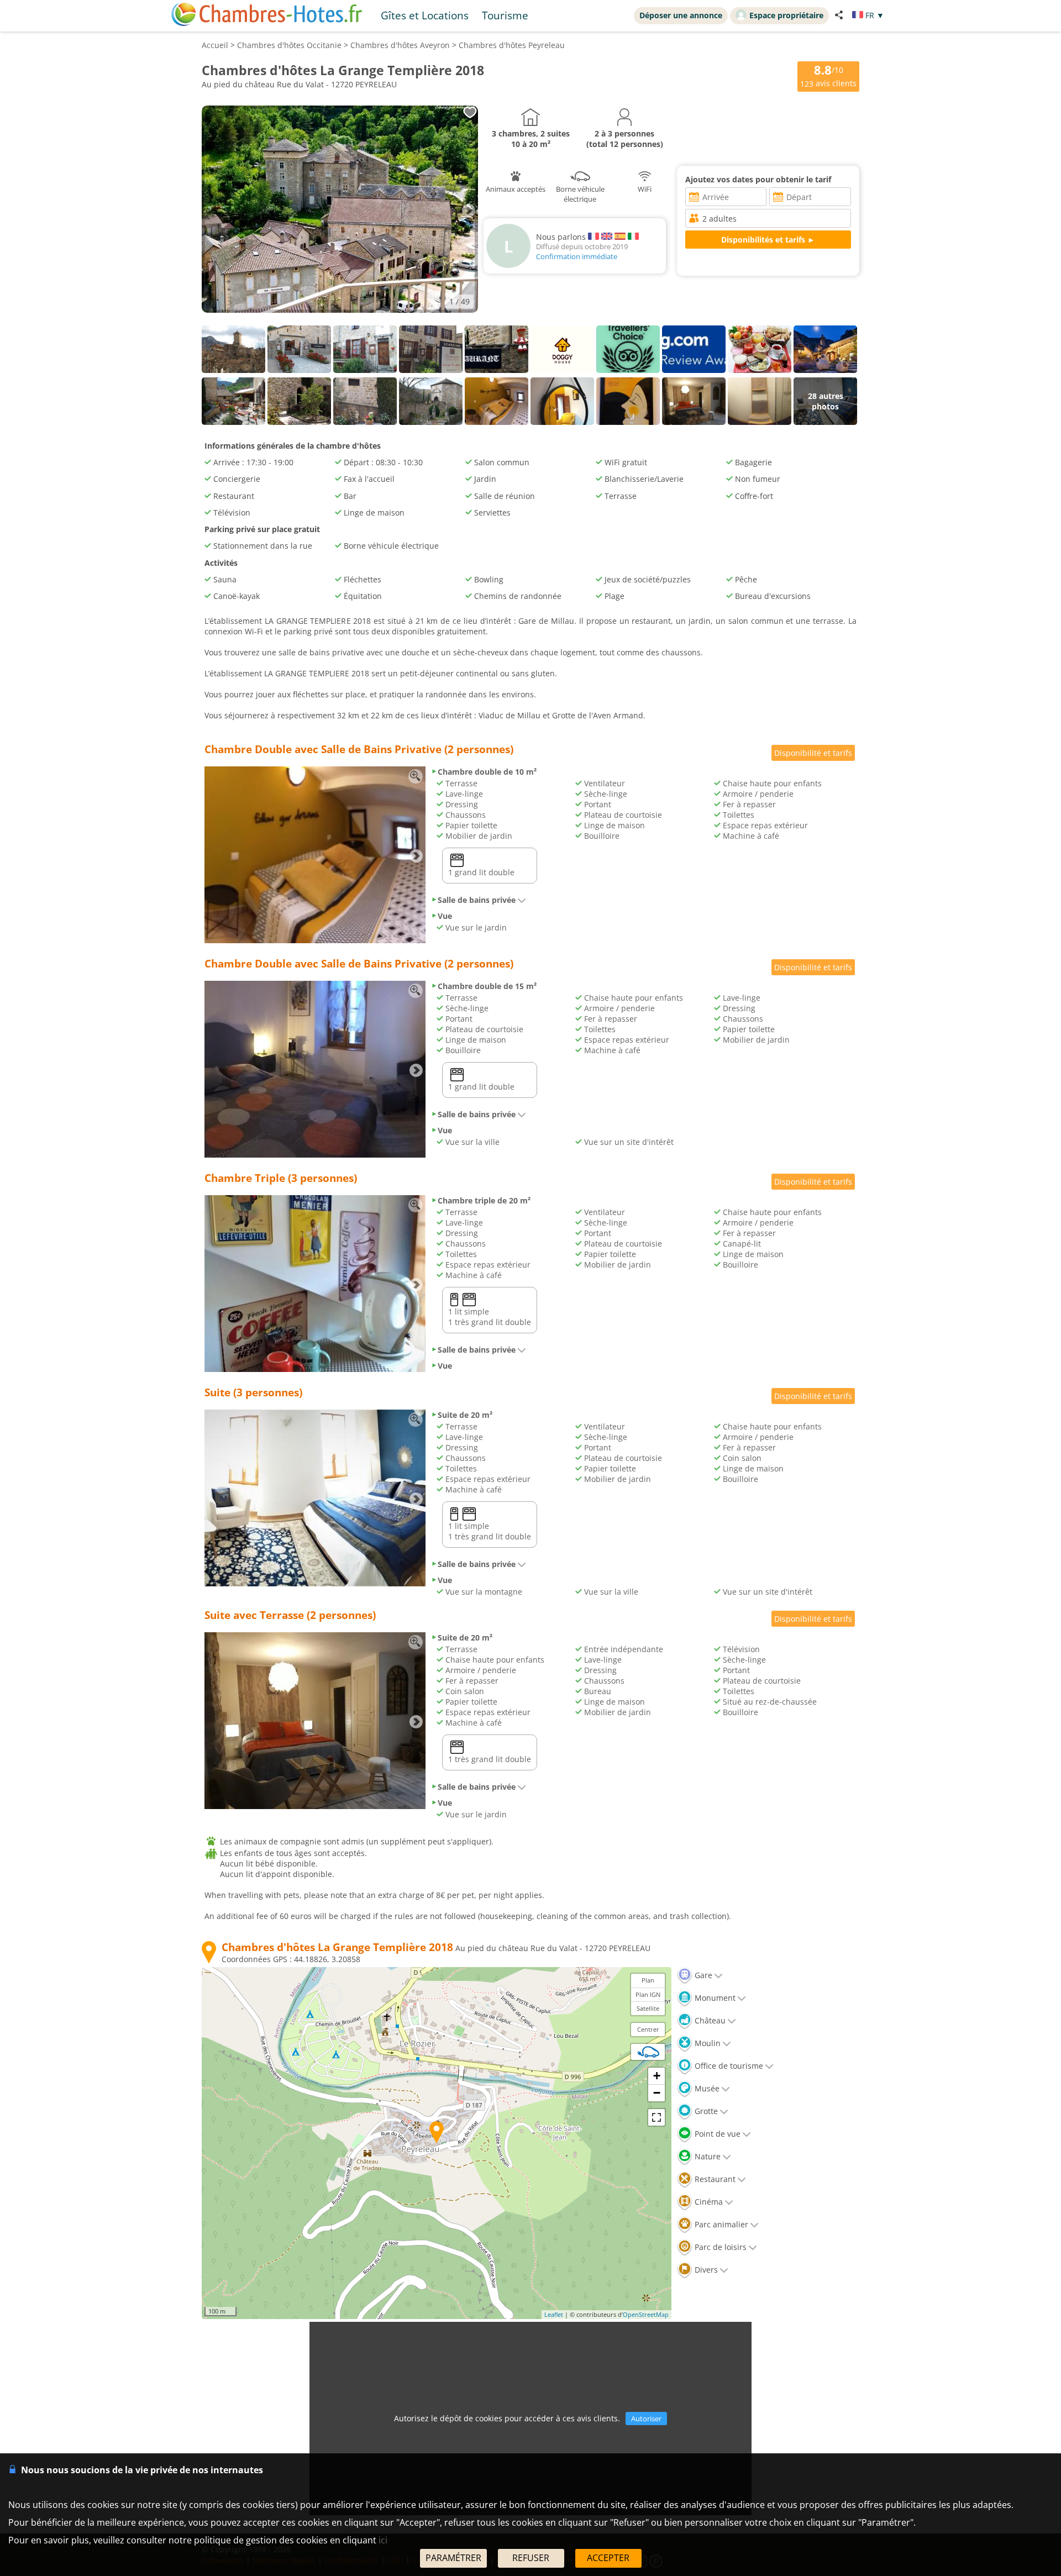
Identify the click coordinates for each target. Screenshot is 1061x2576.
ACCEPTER (608, 2558)
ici (383, 2540)
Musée (706, 2088)
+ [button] (657, 2076)
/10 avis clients (828, 75)
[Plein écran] (656, 2117)
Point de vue (716, 2134)
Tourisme (505, 15)
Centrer (648, 2029)
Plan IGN (648, 1994)
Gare (702, 1975)
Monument (714, 1998)
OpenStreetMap (646, 2314)
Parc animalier (720, 2224)
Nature (707, 2156)
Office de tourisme (728, 2066)
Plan (648, 1980)
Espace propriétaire (786, 15)
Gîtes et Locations (425, 15)
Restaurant (714, 2179)
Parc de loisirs (719, 2247)
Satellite (648, 2008)
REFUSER (531, 2558)
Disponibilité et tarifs (813, 753)
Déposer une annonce (681, 15)
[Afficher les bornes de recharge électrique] (648, 2052)
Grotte (705, 2111)
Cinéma (708, 2202)
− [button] (657, 2093)
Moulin (707, 2043)
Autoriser (646, 2419)
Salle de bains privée (477, 900)
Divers (705, 2270)
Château (709, 2020)
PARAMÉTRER (453, 2558)
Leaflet (554, 2314)
